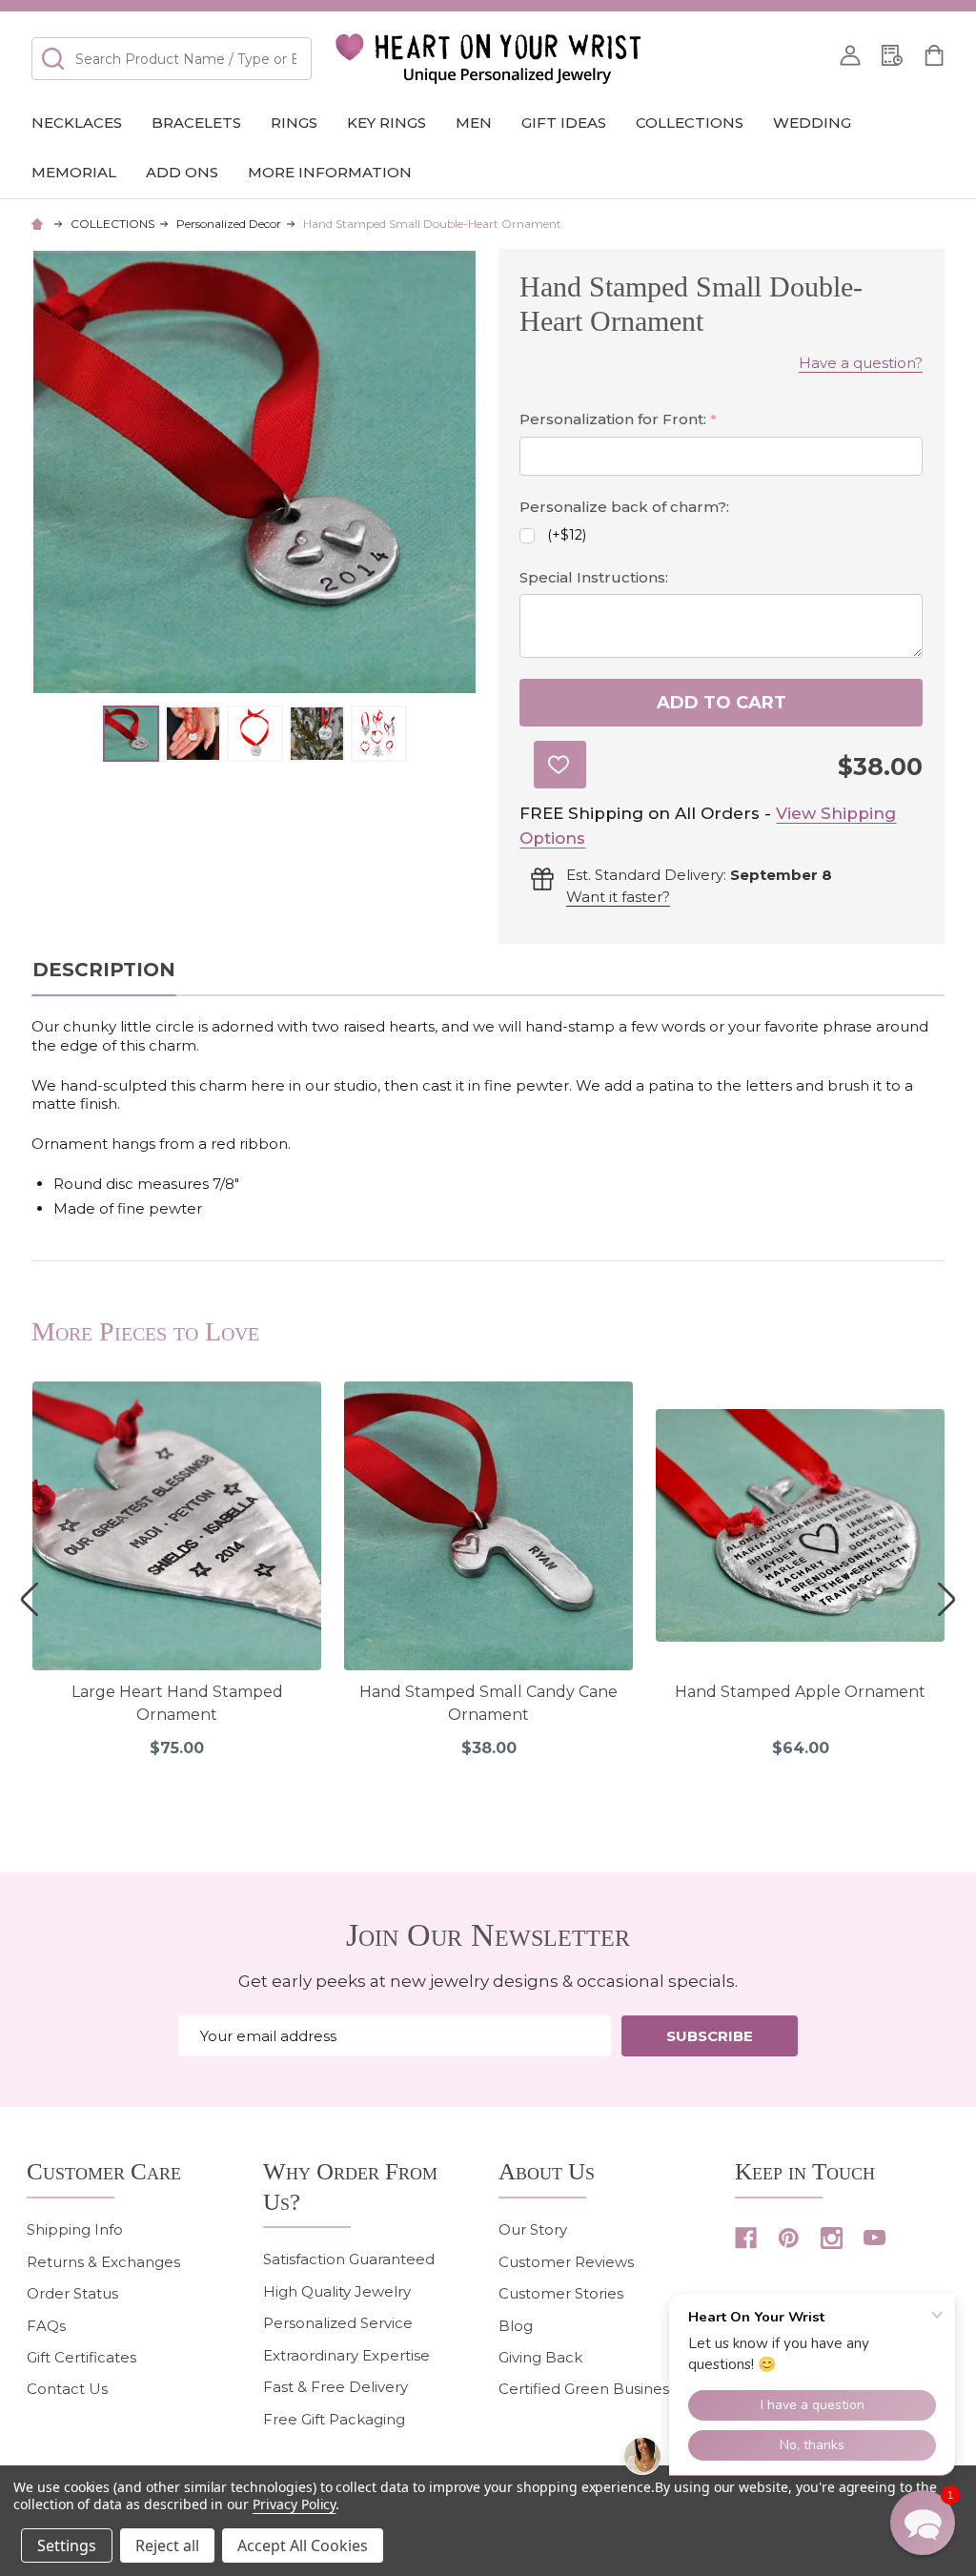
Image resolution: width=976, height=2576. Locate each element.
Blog (516, 2326)
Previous (30, 1599)
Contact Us (67, 2389)
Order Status (72, 2293)
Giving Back (540, 2357)
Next (946, 1599)
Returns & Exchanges (103, 2262)
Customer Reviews (566, 2262)
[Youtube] (874, 2238)
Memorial (74, 172)
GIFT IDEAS (564, 123)
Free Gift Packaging (334, 2419)
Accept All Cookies (303, 2545)
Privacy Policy (294, 2504)
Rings (294, 123)
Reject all (167, 2545)
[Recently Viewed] (892, 55)
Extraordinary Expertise (346, 2355)
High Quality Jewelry (337, 2291)
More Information (330, 172)
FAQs (46, 2326)
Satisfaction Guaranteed (349, 2259)
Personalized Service (338, 2323)
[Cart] (934, 55)
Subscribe (710, 2036)
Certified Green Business (587, 2389)
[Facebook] (746, 2238)
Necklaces (77, 123)
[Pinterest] (789, 2238)
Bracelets (196, 123)
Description (104, 970)
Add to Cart (722, 703)
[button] (923, 2523)
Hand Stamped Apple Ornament (800, 1692)
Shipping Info (75, 2229)
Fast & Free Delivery (335, 2387)
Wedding (812, 123)
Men (474, 123)
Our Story (533, 2229)
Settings (67, 2545)
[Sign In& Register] (850, 55)
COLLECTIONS (690, 123)
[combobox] (171, 59)
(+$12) (567, 535)
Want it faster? (618, 897)
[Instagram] (832, 2238)
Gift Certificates (81, 2357)
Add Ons (182, 172)
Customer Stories (561, 2293)
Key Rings (386, 123)
